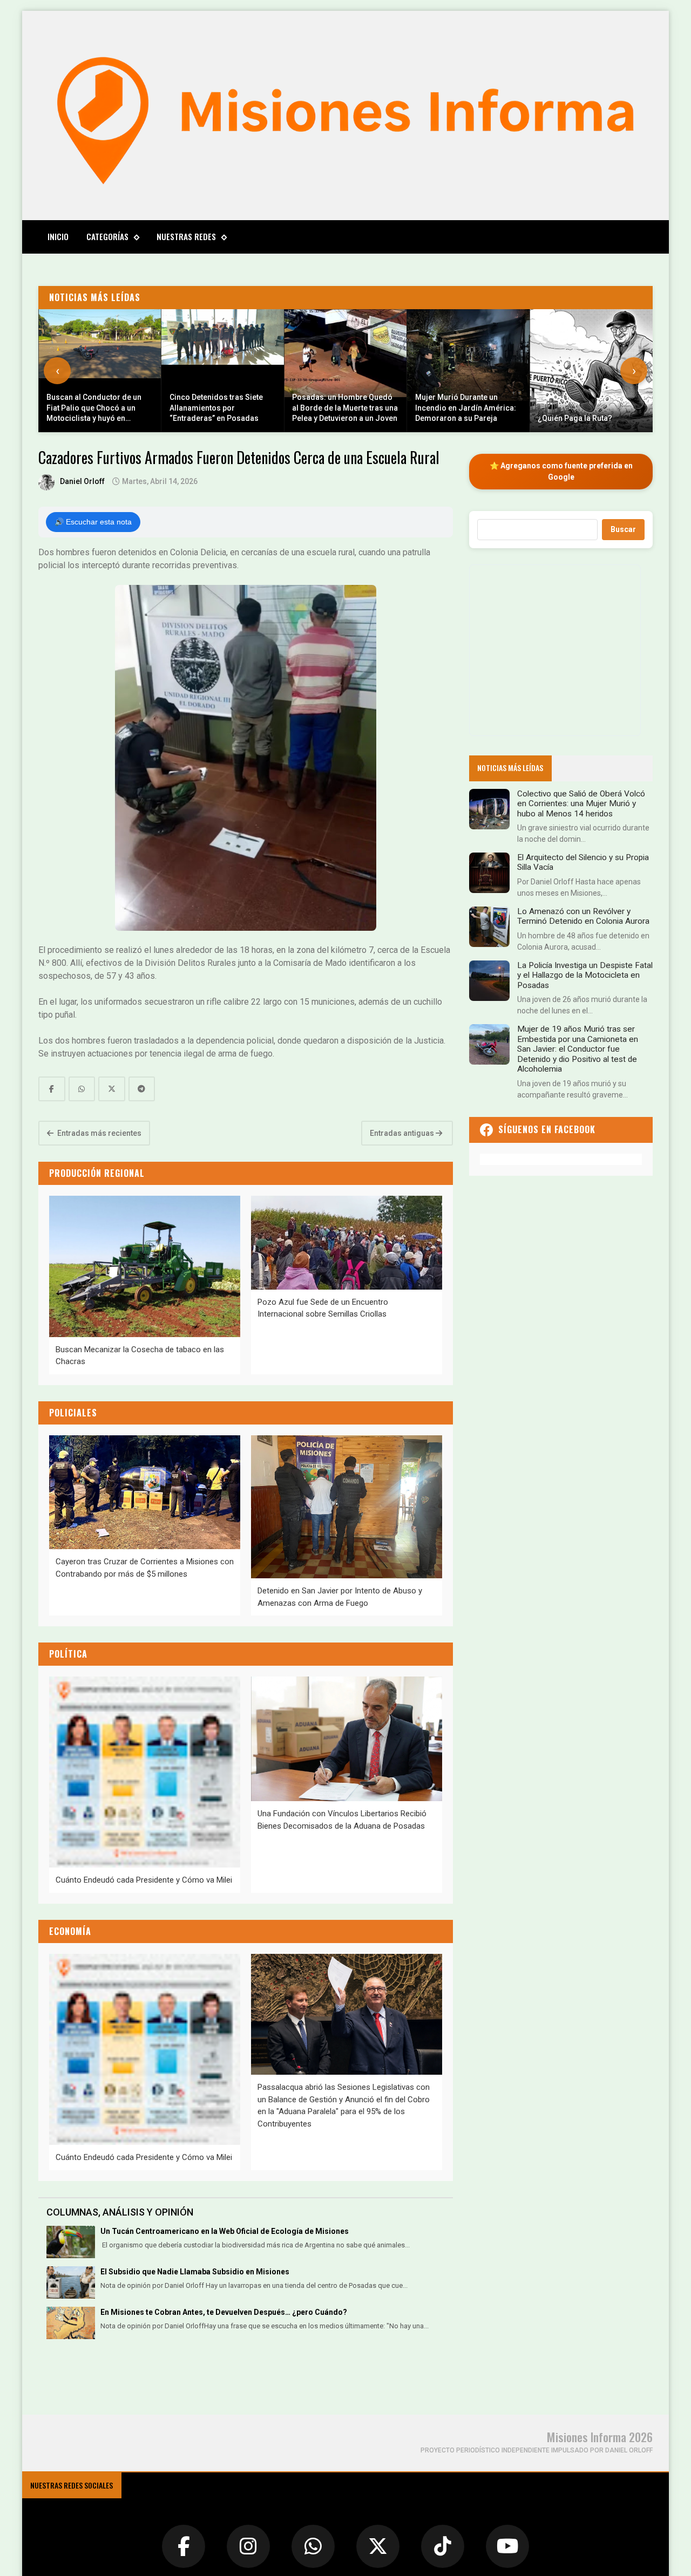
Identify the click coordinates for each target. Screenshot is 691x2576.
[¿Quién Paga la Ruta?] (591, 371)
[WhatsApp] (313, 2546)
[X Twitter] (378, 2546)
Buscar (623, 529)
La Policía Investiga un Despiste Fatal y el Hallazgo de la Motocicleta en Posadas (585, 975)
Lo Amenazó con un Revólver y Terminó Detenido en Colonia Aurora (583, 916)
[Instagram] (248, 2546)
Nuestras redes (186, 236)
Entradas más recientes (99, 1133)
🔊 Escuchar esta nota (93, 522)
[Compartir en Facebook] (52, 1089)
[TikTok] (443, 2546)
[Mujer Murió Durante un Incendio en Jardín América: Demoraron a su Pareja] (469, 371)
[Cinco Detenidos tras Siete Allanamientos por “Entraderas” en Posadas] (223, 371)
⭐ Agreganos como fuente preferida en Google (561, 471)
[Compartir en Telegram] (142, 1089)
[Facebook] (184, 2546)
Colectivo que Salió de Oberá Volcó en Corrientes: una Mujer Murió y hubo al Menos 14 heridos (581, 804)
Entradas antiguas (403, 1133)
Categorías (107, 236)
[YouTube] (507, 2546)
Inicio (58, 236)
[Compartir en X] (112, 1089)
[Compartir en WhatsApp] (82, 1089)
